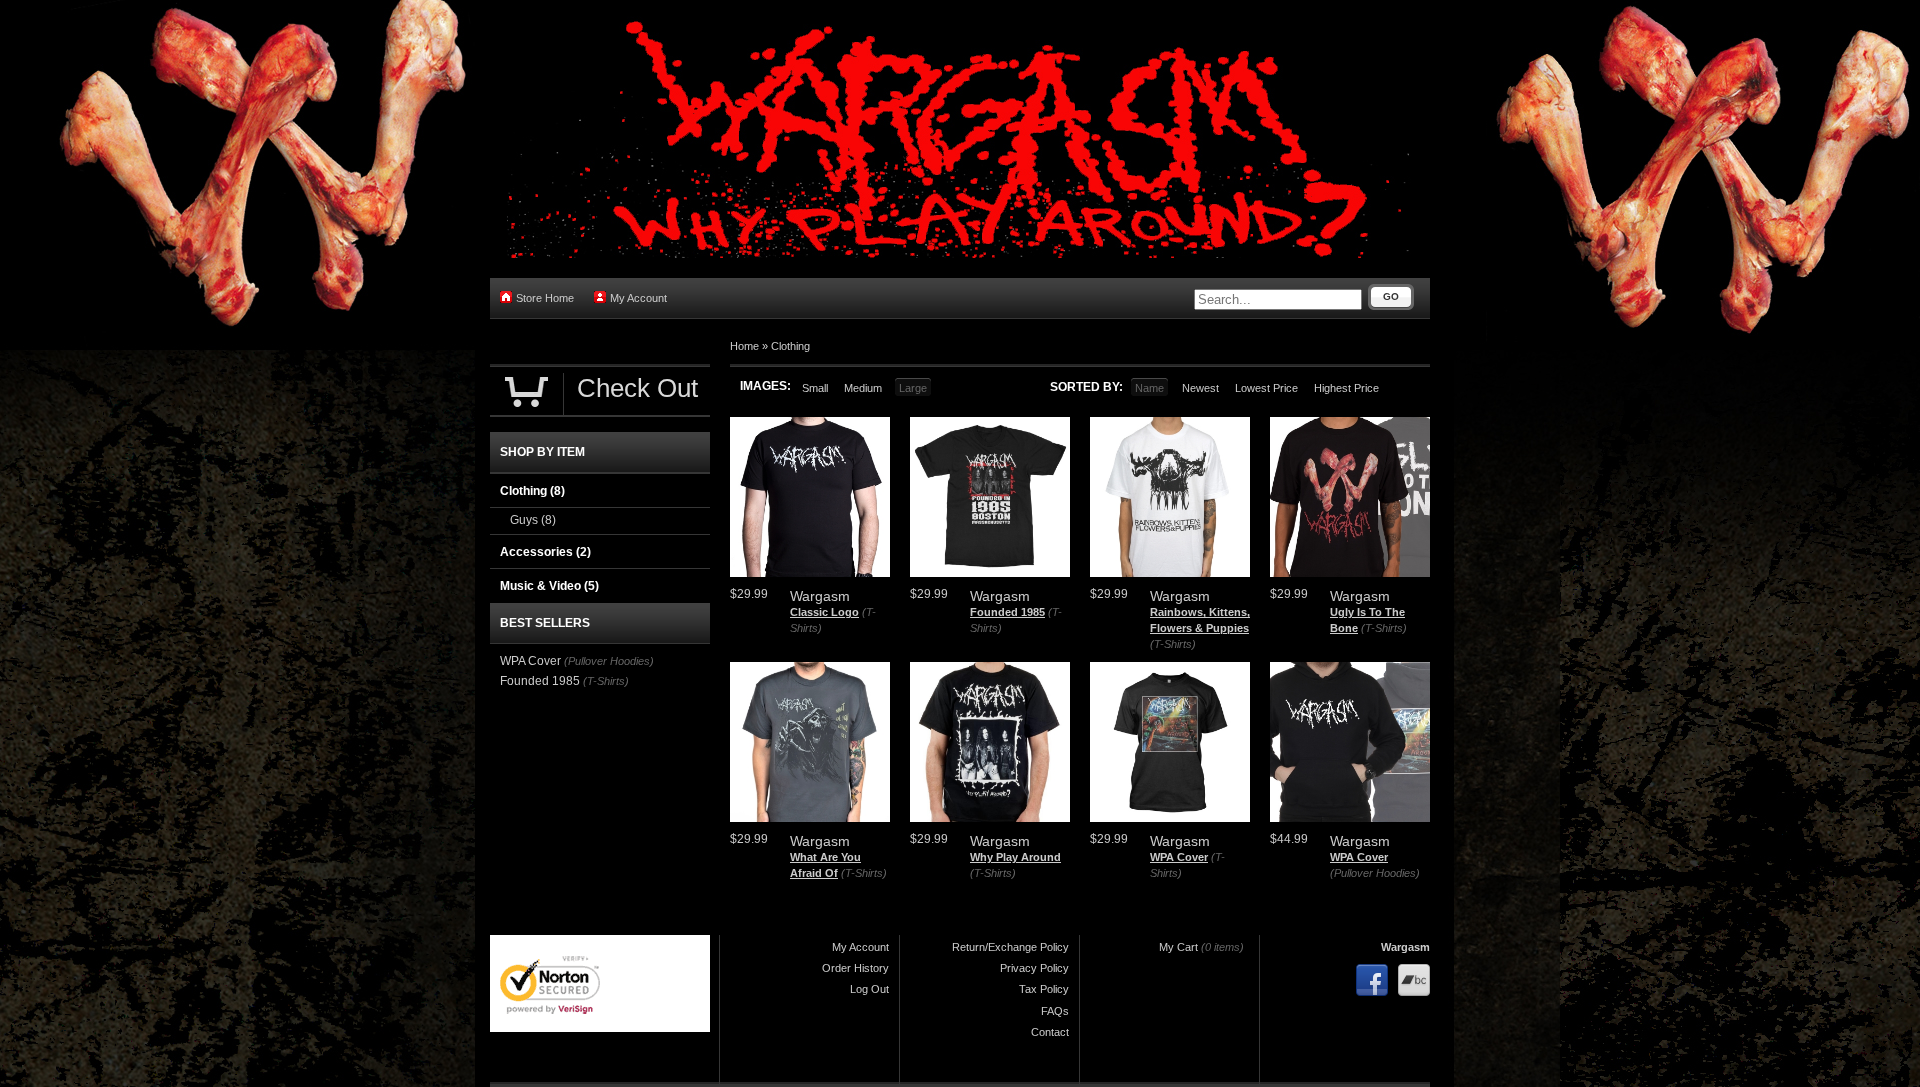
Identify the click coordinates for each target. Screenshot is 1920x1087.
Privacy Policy (1034, 968)
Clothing (790, 346)
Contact (1050, 1032)
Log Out (869, 989)
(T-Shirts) (1173, 644)
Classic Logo (824, 612)
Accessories (545, 552)
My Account (638, 298)
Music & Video (549, 586)
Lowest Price (1266, 388)
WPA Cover (1179, 857)
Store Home (545, 298)
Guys (533, 520)
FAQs (1055, 1011)
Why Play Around (1015, 857)
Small (815, 388)
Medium (863, 388)
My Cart (1178, 947)
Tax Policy (1044, 989)
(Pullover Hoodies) (1375, 873)
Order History (855, 968)
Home (744, 346)
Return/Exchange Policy (1010, 947)
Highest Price (1346, 388)
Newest (1200, 388)
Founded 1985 (1007, 612)
